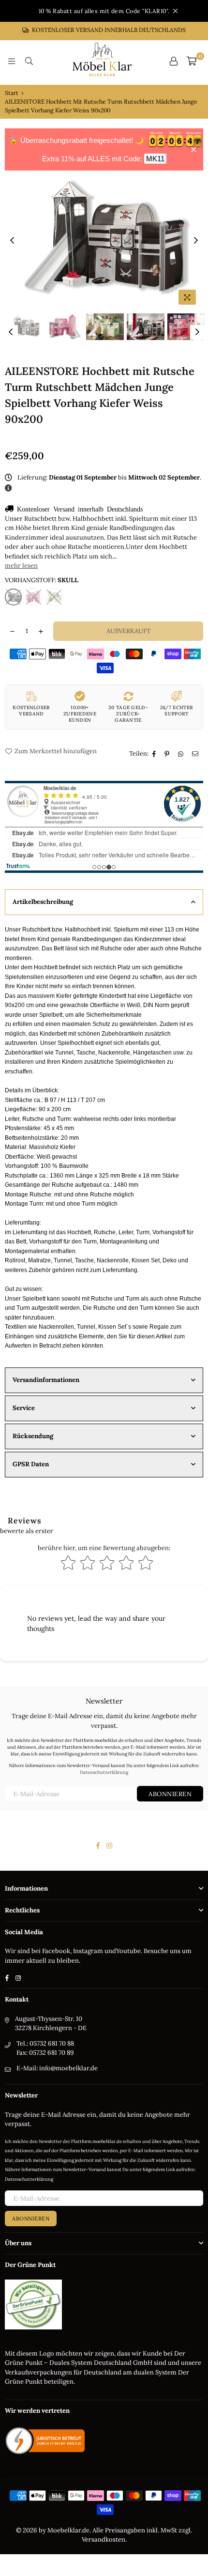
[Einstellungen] (174, 61)
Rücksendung (33, 1436)
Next (196, 241)
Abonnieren (170, 1794)
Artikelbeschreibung (43, 902)
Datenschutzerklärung (104, 1772)
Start (12, 93)
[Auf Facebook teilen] (155, 754)
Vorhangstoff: (42, 580)
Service (24, 1408)
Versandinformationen (46, 1380)
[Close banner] (194, 149)
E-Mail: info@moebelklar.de (57, 2068)
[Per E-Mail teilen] (196, 754)
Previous (12, 241)
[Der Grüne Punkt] (33, 2327)
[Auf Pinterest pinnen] (168, 754)
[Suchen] (29, 61)
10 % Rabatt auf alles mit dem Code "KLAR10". (104, 11)
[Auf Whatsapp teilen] (182, 754)
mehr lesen (21, 566)
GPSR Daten (31, 1464)
